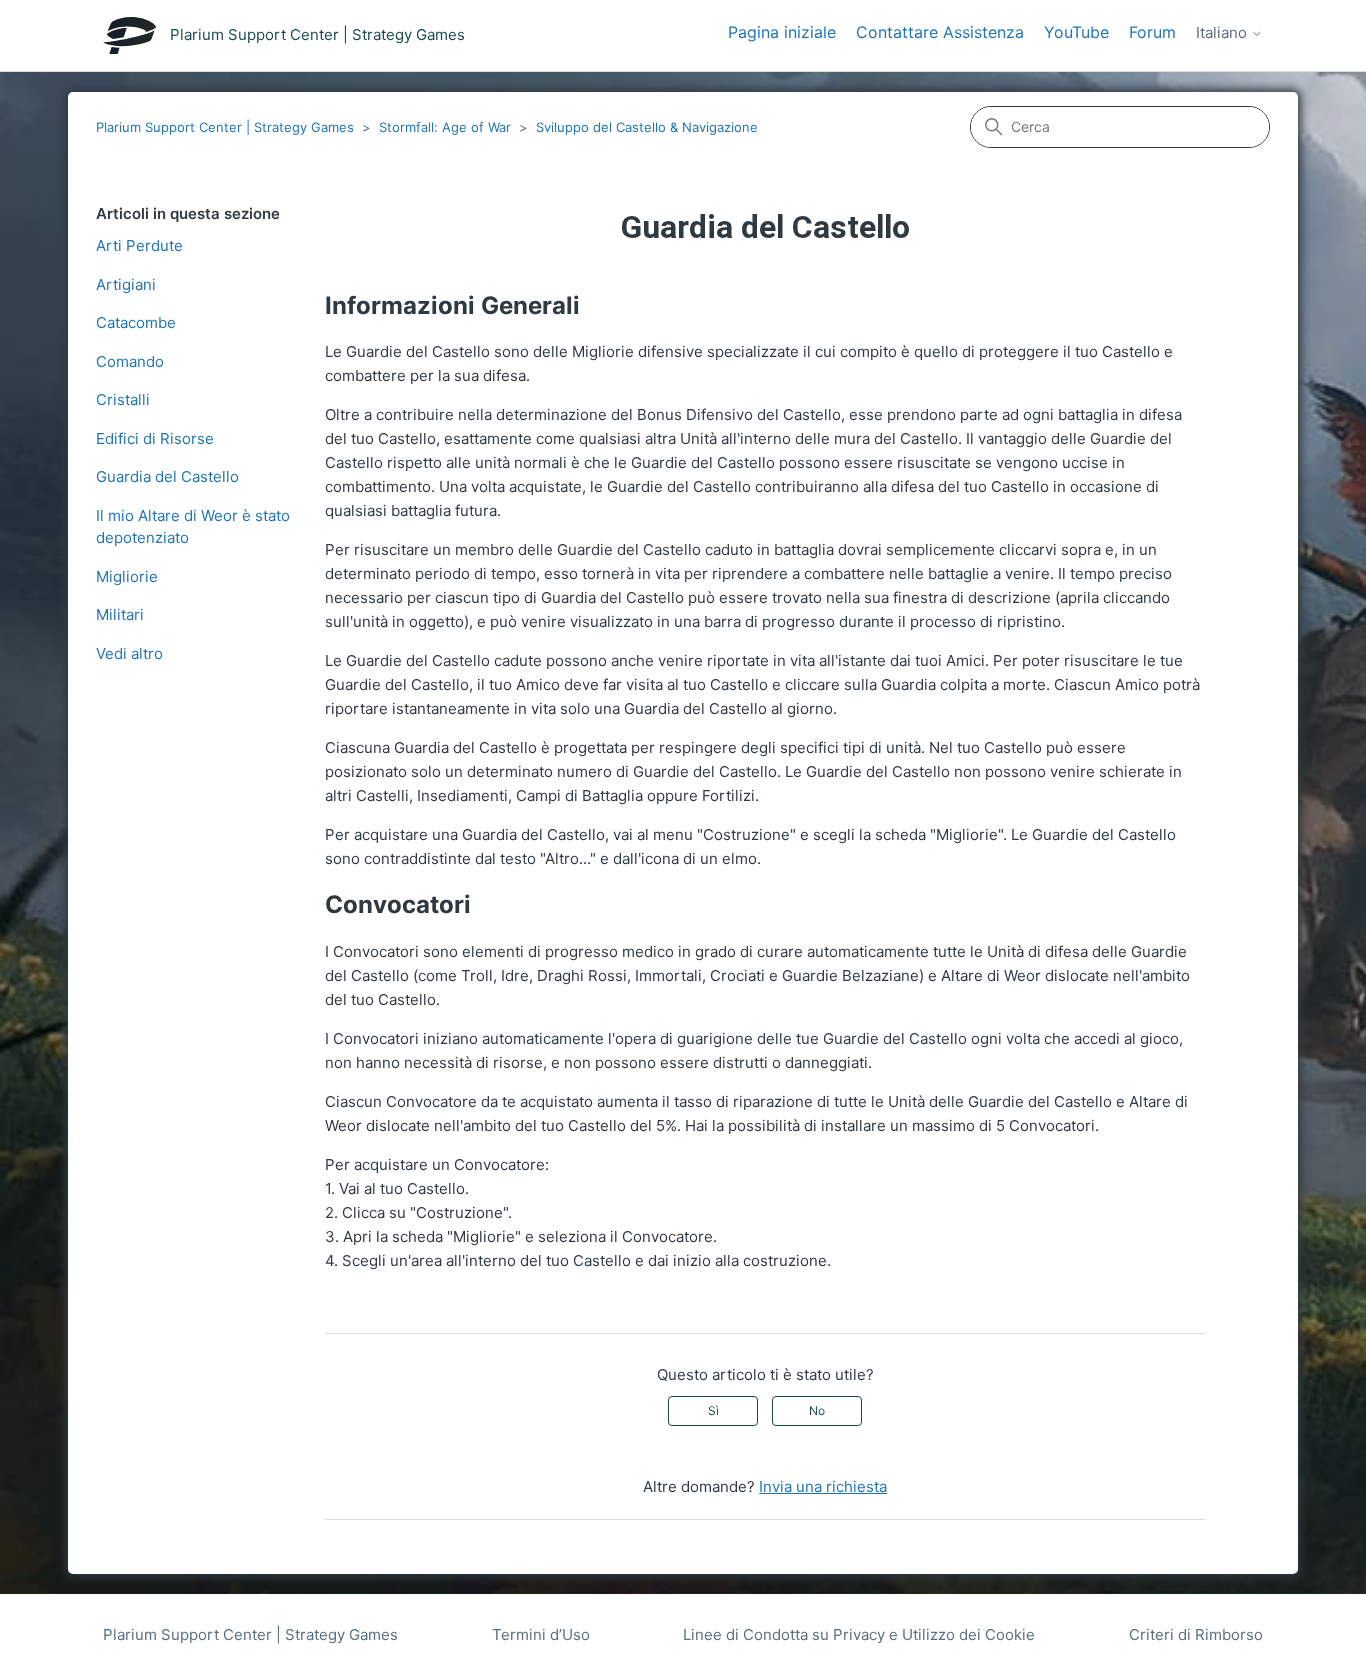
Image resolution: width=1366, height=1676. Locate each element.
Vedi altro (129, 653)
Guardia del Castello (167, 476)
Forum (1152, 32)
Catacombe (136, 322)
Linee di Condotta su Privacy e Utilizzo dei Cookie (859, 1634)
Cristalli (123, 399)
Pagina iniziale (782, 32)
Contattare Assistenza (940, 32)
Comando (130, 361)
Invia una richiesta (823, 1486)
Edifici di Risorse (155, 438)
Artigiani (126, 284)
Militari (120, 614)
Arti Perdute (139, 245)
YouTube (1076, 32)
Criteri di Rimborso (1196, 1634)
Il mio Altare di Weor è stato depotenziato (193, 527)
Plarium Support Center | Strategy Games (225, 127)
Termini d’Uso (541, 1634)
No (817, 1410)
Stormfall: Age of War (445, 127)
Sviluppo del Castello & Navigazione (647, 127)
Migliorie (127, 576)
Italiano (1223, 33)
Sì (713, 1410)
